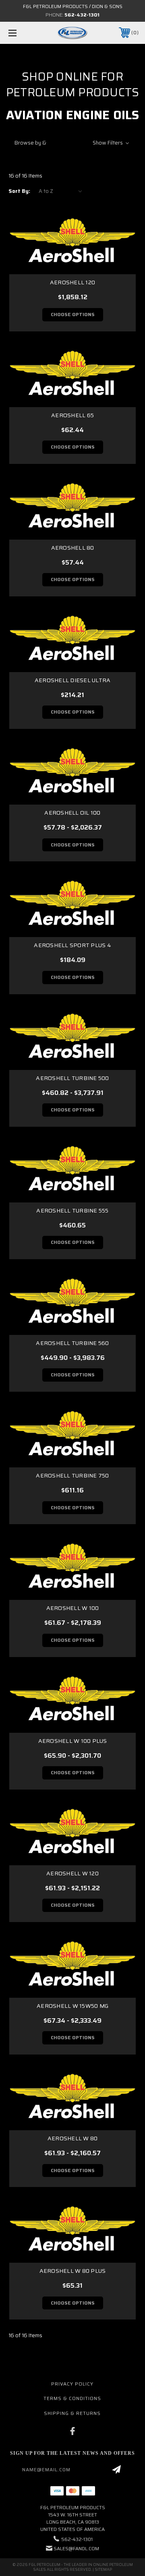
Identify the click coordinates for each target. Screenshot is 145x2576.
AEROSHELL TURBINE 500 (72, 1078)
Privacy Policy (72, 2384)
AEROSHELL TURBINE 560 (72, 1343)
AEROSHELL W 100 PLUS (73, 1741)
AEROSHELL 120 (72, 282)
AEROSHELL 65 (72, 415)
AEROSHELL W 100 (73, 1608)
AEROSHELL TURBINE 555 (72, 1210)
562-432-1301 (82, 15)
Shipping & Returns (72, 2413)
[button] (72, 143)
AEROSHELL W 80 (73, 2138)
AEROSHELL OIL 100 (72, 813)
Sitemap (103, 2569)
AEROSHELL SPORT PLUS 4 (72, 945)
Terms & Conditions (72, 2398)
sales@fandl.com (76, 2548)
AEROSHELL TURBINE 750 (72, 1475)
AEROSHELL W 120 (72, 1873)
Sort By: (19, 191)
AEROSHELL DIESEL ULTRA (73, 680)
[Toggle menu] (21, 33)
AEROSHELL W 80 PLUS (73, 2271)
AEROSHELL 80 (73, 548)
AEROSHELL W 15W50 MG (72, 2006)
